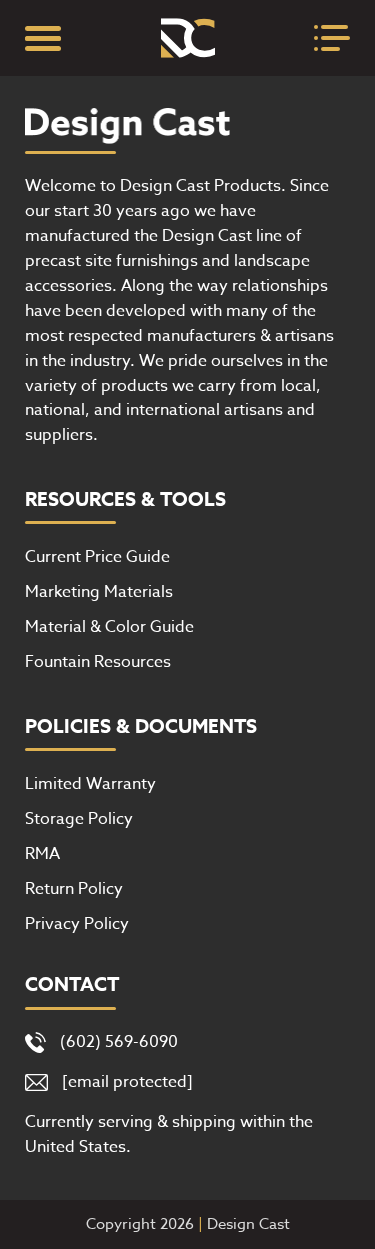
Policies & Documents (141, 727)
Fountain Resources (98, 662)
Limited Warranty (90, 784)
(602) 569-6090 (119, 1042)
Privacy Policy (77, 924)
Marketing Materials (99, 592)
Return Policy (74, 889)
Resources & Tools (125, 500)
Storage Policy (79, 819)
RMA (42, 854)
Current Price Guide (97, 557)
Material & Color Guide (109, 627)
